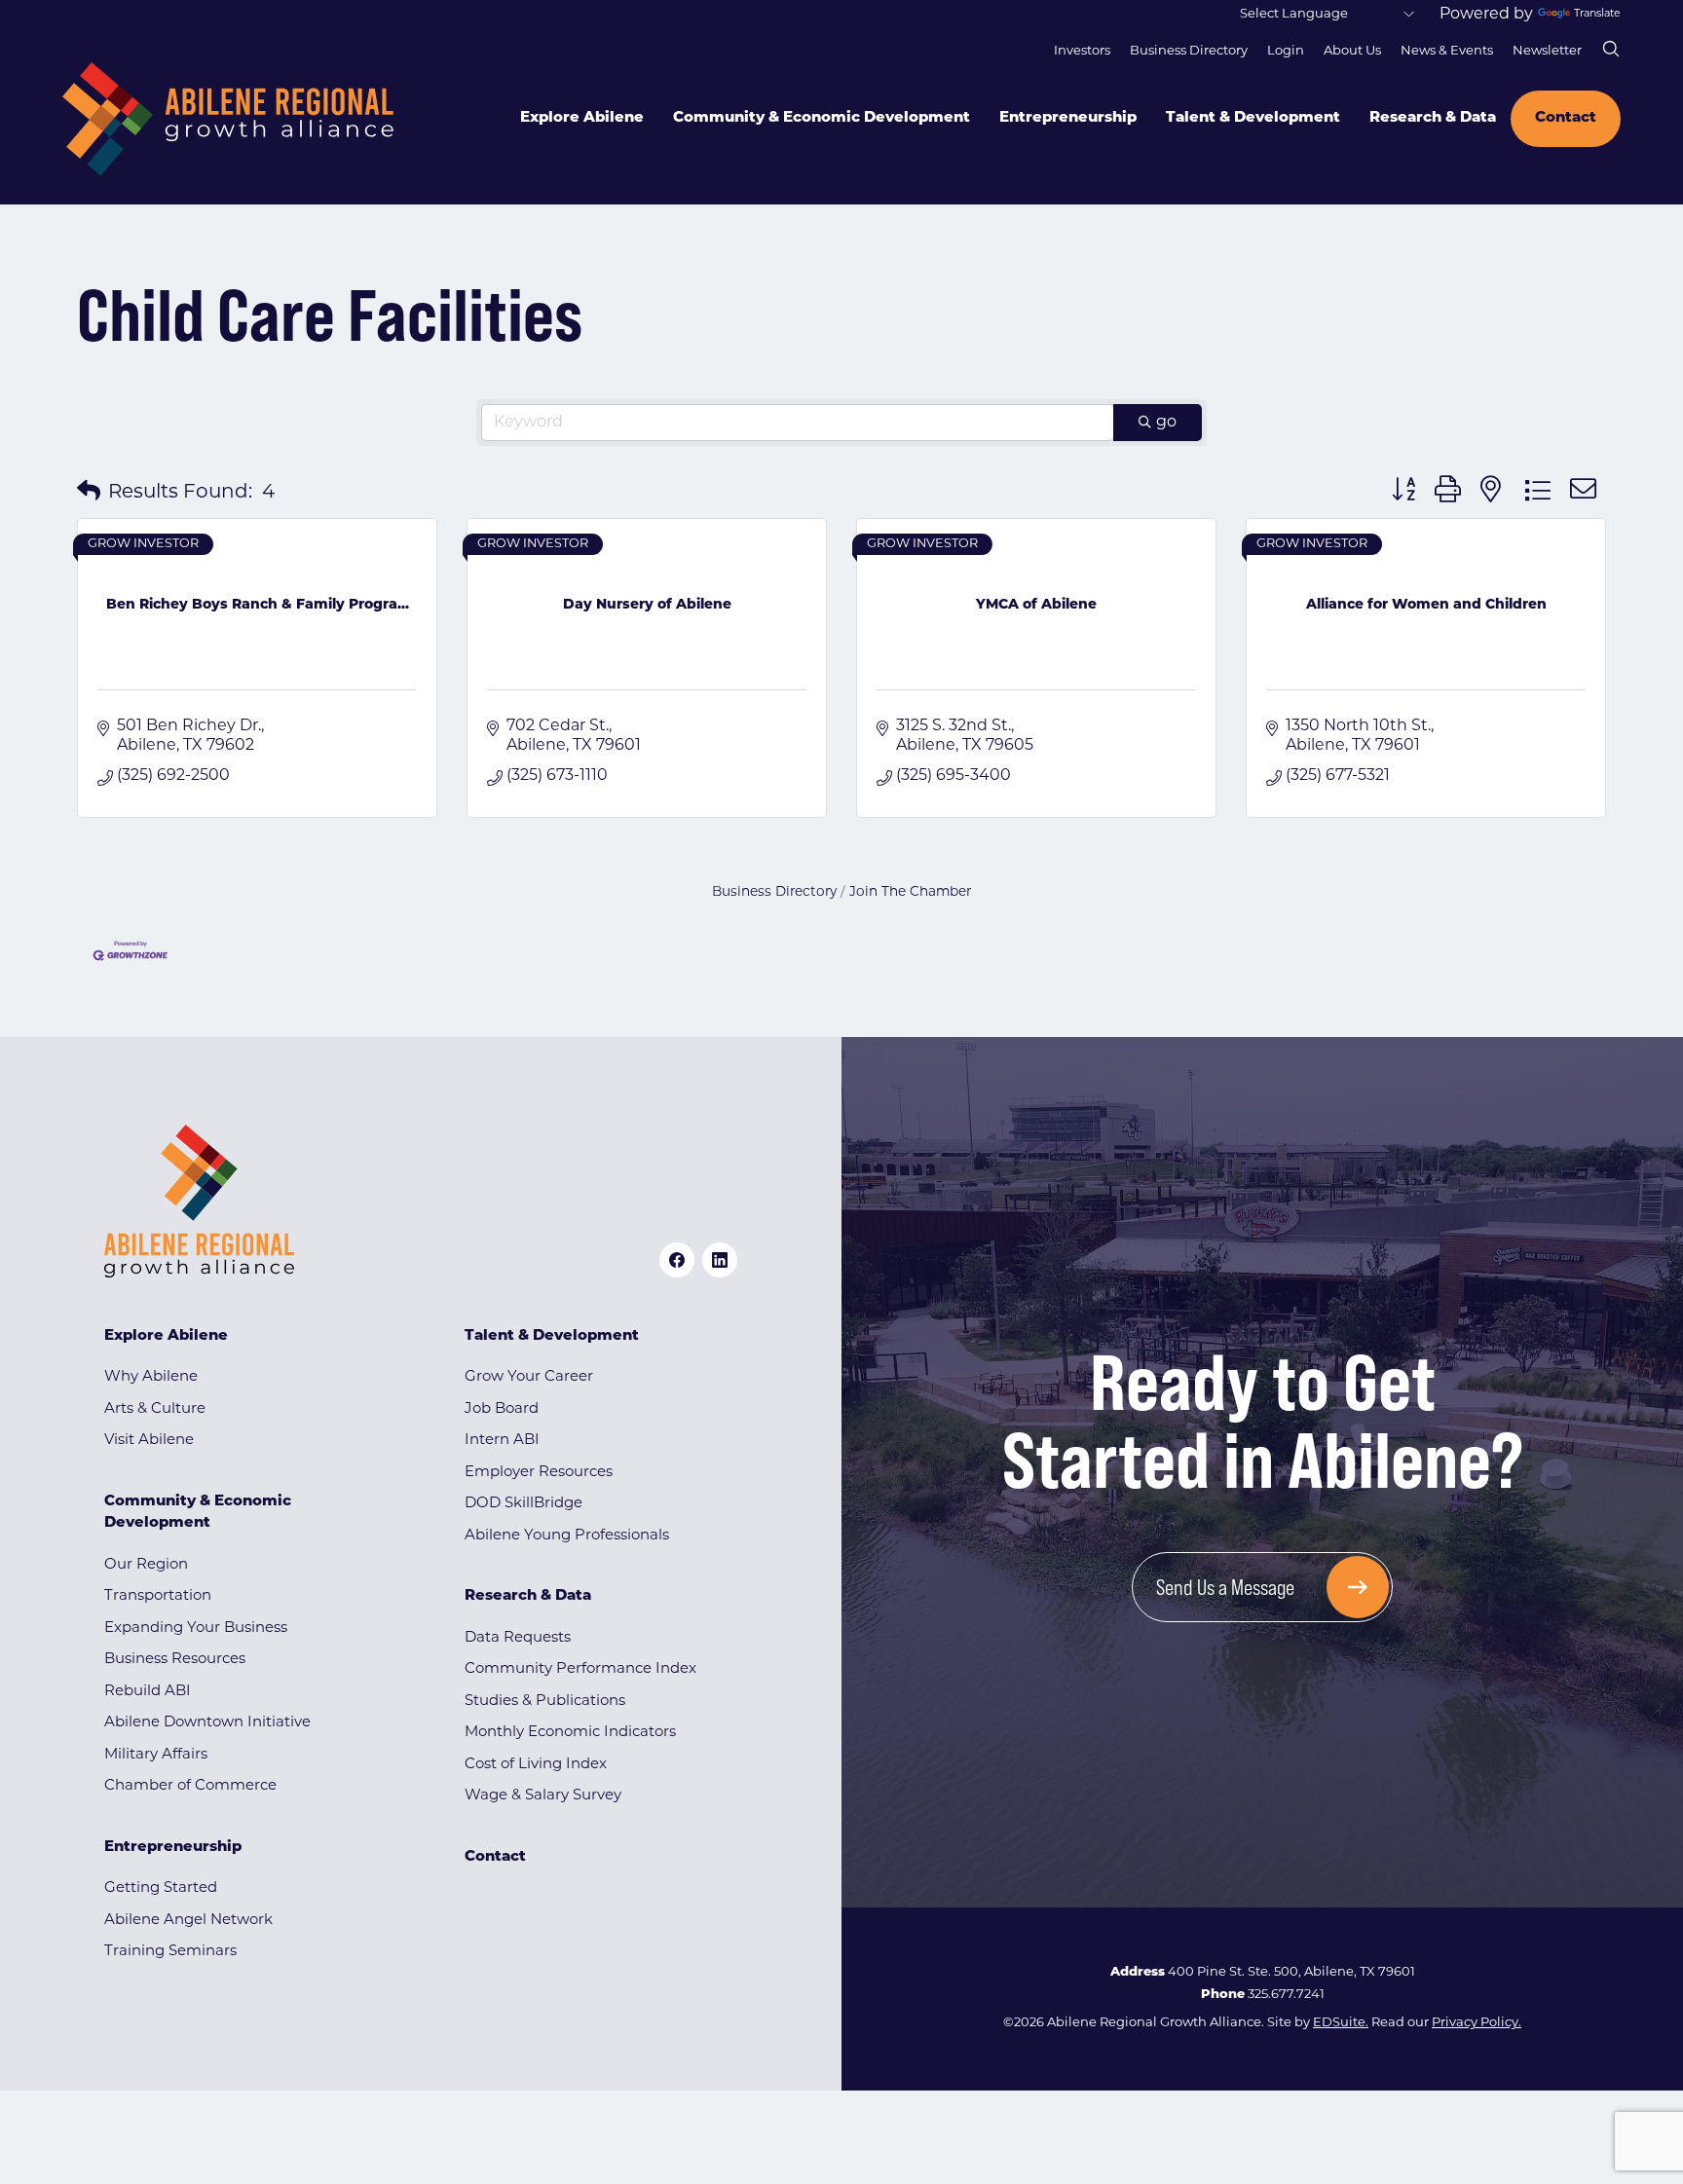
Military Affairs (156, 1755)
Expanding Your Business (196, 1629)
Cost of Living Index (536, 1765)
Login (1286, 51)
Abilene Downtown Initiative (207, 1723)
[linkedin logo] (720, 1260)
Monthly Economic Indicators (570, 1733)
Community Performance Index (580, 1669)
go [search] (1166, 423)
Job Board (502, 1409)
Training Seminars (170, 1952)
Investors (1082, 51)
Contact (1566, 118)
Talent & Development (1253, 118)
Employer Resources (539, 1473)
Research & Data (1433, 118)
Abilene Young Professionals (567, 1536)
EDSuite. (1341, 2023)
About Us (1352, 51)
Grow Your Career (529, 1377)
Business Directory (1189, 51)
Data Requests (518, 1638)
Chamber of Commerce (190, 1786)
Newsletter (1547, 51)
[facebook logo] (677, 1260)
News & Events (1447, 51)
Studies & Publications (545, 1702)
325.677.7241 (1286, 1995)
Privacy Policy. (1477, 2023)
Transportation (158, 1596)
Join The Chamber (910, 892)
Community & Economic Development (822, 118)
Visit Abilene (149, 1441)
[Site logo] (228, 119)
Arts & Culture (155, 1409)
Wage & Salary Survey (543, 1796)
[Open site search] (1611, 49)
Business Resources (175, 1660)
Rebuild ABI (148, 1692)
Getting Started (161, 1888)
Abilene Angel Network (188, 1921)
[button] (89, 493)
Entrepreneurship (1068, 118)
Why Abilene (151, 1377)
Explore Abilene (582, 118)
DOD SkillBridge (524, 1504)
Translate (1597, 14)
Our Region (146, 1565)
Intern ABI (502, 1441)
